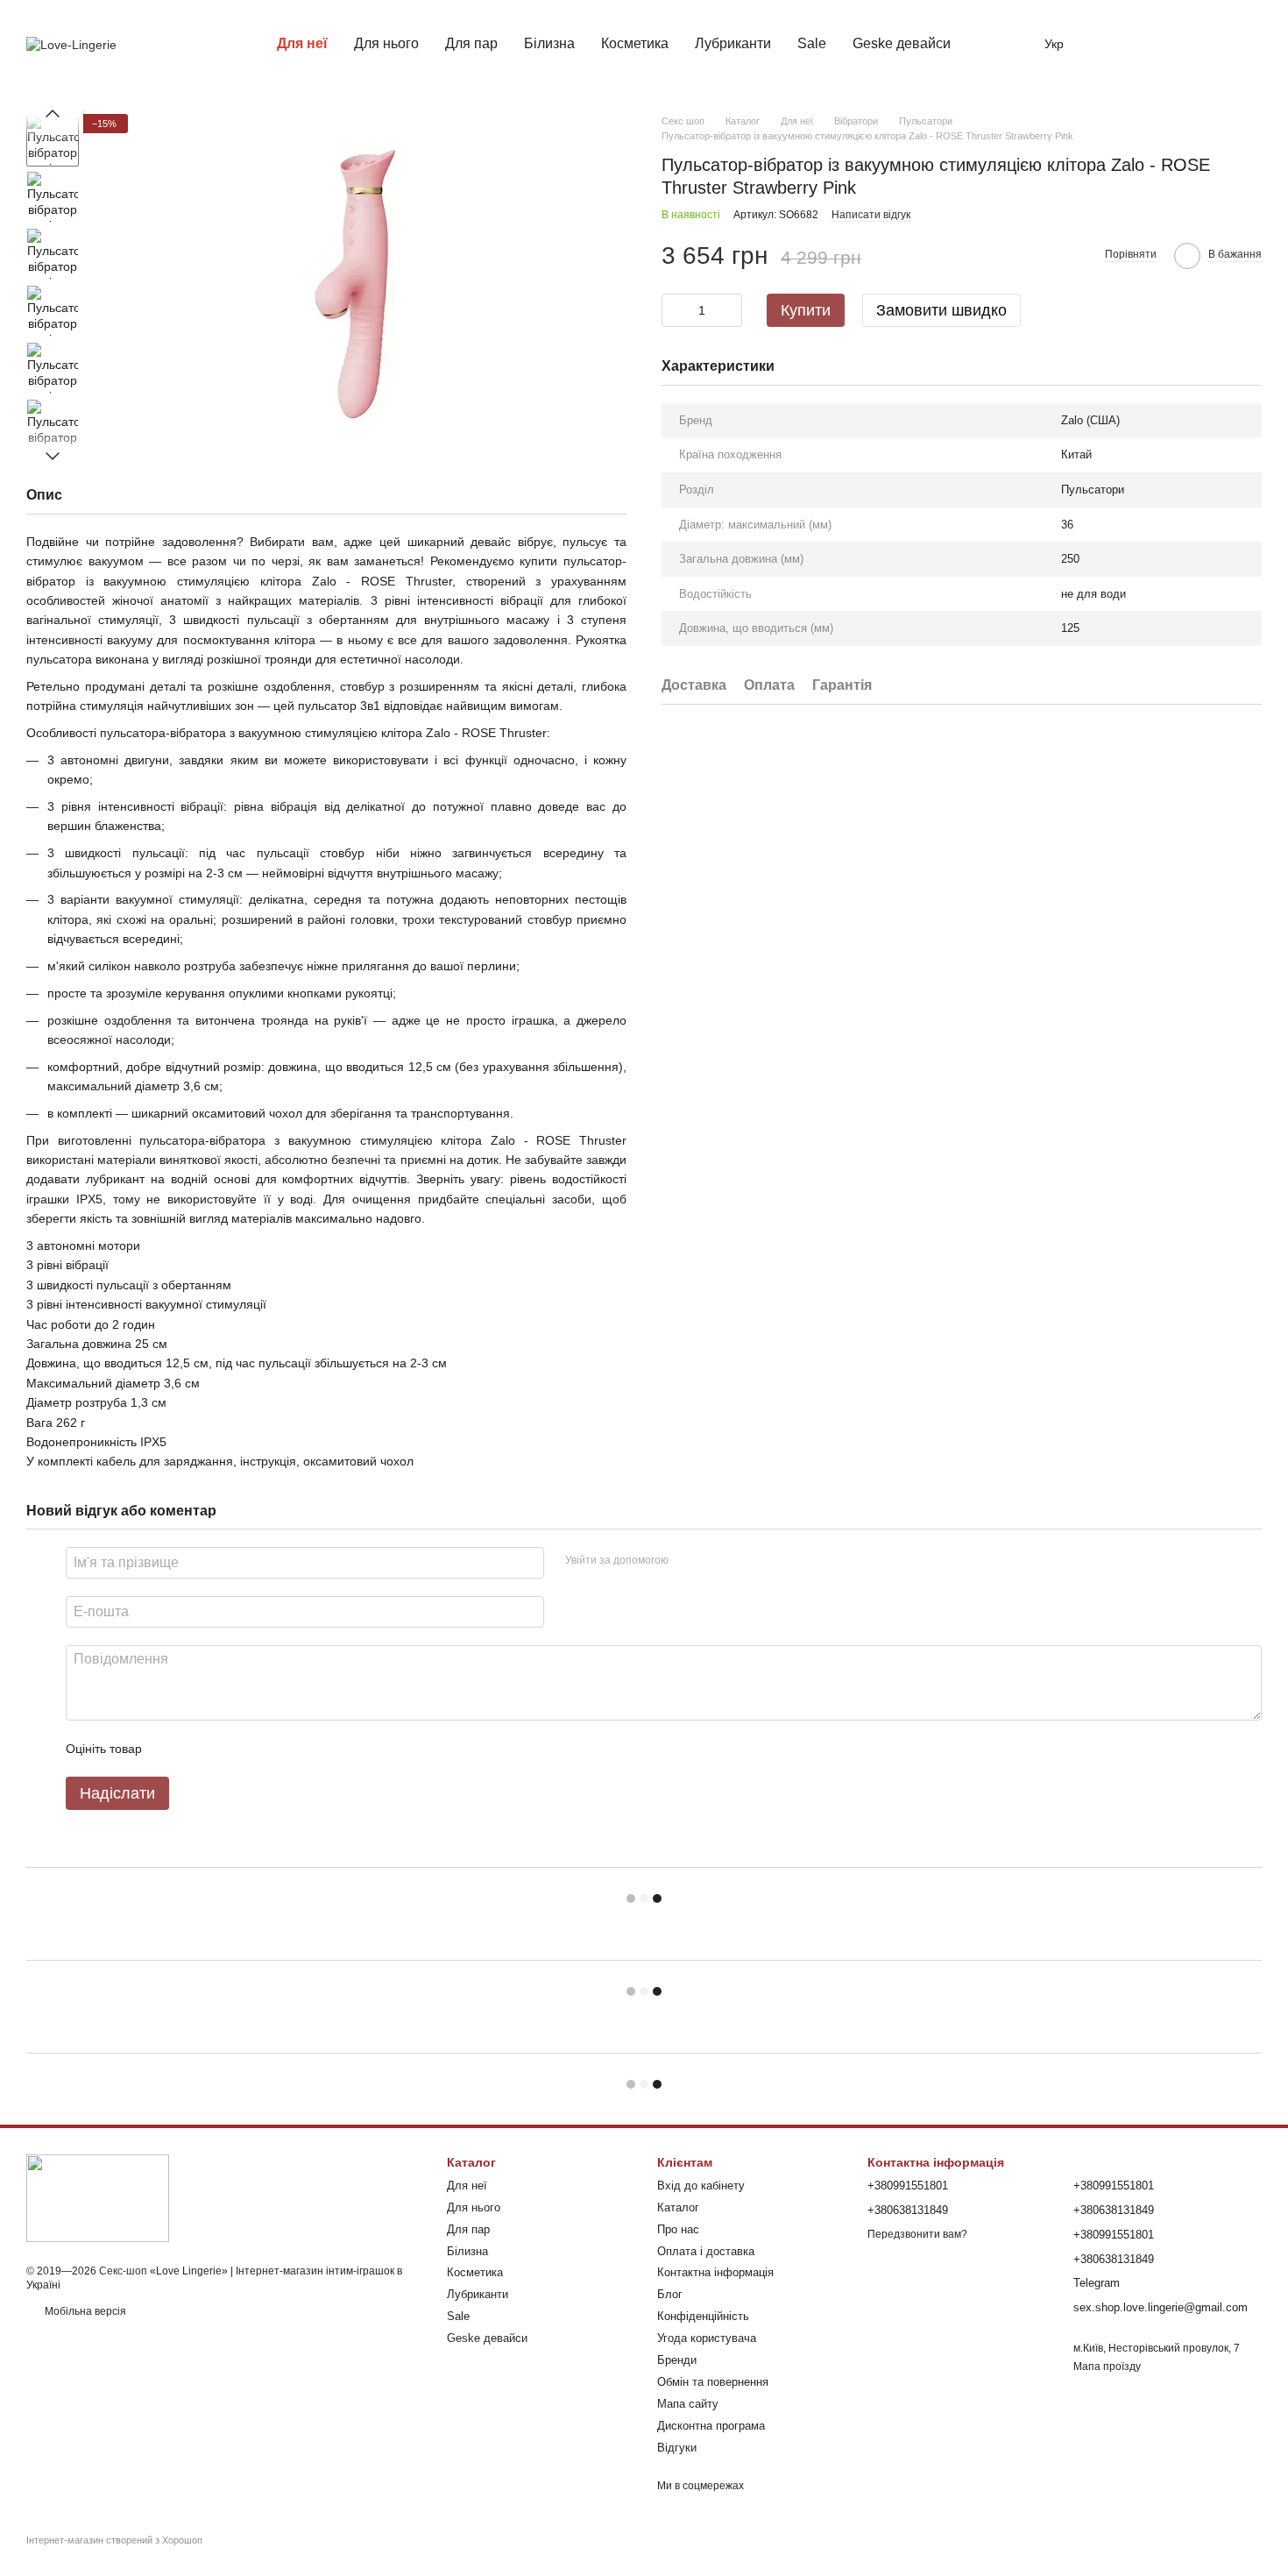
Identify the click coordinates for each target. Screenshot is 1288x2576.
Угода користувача (707, 2338)
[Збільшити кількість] (729, 310)
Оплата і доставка (706, 2251)
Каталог (678, 2207)
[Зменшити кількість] (675, 310)
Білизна (549, 43)
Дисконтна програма (711, 2426)
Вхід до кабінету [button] (701, 2186)
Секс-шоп (123, 2271)
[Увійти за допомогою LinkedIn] (744, 1560)
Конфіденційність (703, 2316)
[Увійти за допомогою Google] (716, 1560)
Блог (670, 2294)
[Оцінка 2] (199, 1749)
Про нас (678, 2229)
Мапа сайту (688, 2404)
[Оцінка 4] (255, 1749)
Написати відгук (871, 215)
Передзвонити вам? (917, 2234)
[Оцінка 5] (283, 1749)
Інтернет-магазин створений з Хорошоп (114, 2540)
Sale (812, 43)
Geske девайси (902, 43)
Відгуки (677, 2448)
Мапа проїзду (1107, 2367)
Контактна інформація (715, 2272)
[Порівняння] (1111, 44)
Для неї (302, 43)
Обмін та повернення (713, 2382)
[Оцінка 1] (171, 1749)
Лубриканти (733, 43)
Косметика (635, 43)
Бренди (677, 2360)
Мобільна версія (84, 2311)
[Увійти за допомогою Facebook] (688, 1560)
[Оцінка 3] (227, 1749)
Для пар (471, 43)
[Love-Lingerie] (98, 2197)
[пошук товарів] (995, 44)
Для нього (386, 43)
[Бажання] (1157, 44)
